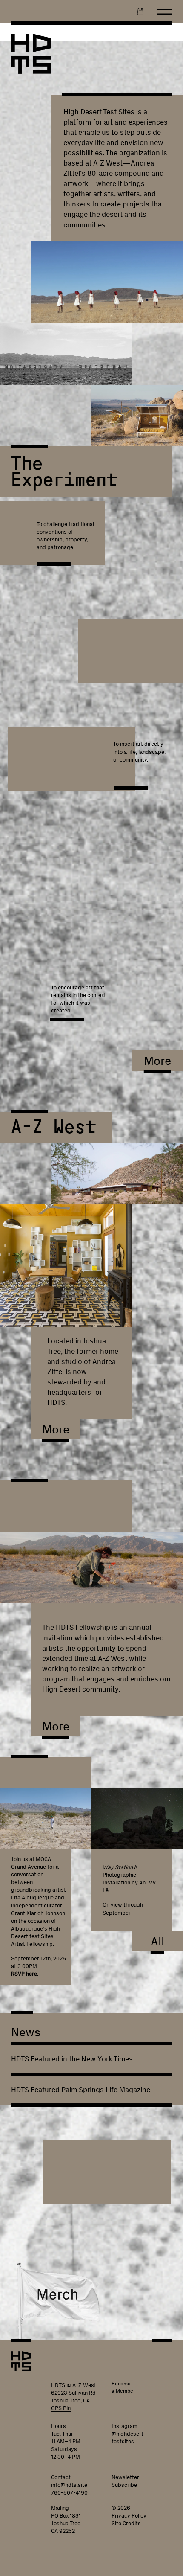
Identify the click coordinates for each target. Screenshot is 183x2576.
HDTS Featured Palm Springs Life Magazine (81, 2090)
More (157, 1061)
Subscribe (124, 2485)
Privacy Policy (129, 2516)
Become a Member (123, 2387)
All (157, 1941)
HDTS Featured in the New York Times (72, 2059)
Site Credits (126, 2523)
